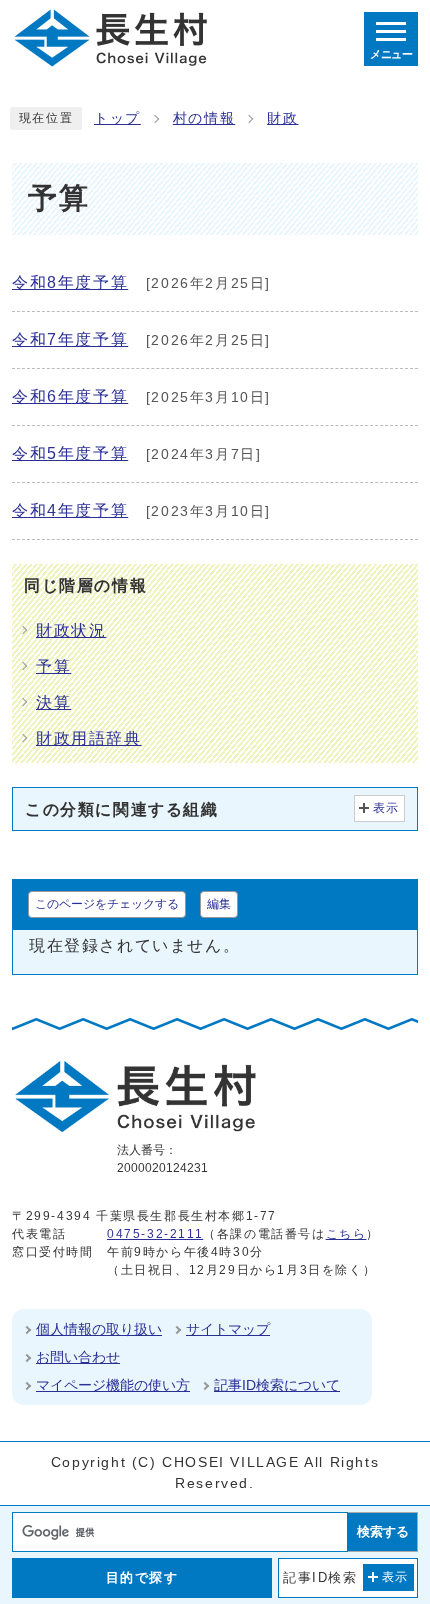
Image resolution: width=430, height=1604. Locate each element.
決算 (53, 702)
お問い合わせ (78, 1357)
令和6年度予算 (70, 396)
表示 (386, 808)
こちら (346, 1234)
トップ (117, 118)
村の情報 (204, 118)
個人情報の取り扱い (99, 1329)
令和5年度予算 (70, 453)
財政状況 (71, 630)
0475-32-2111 (155, 1234)
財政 (282, 118)
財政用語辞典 (89, 738)
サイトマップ (228, 1329)
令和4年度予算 (70, 510)
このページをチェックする (107, 904)
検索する (383, 1531)
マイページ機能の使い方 (113, 1385)
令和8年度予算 (70, 282)
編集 (219, 904)
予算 (53, 666)
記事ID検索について (277, 1385)
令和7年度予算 (70, 339)
